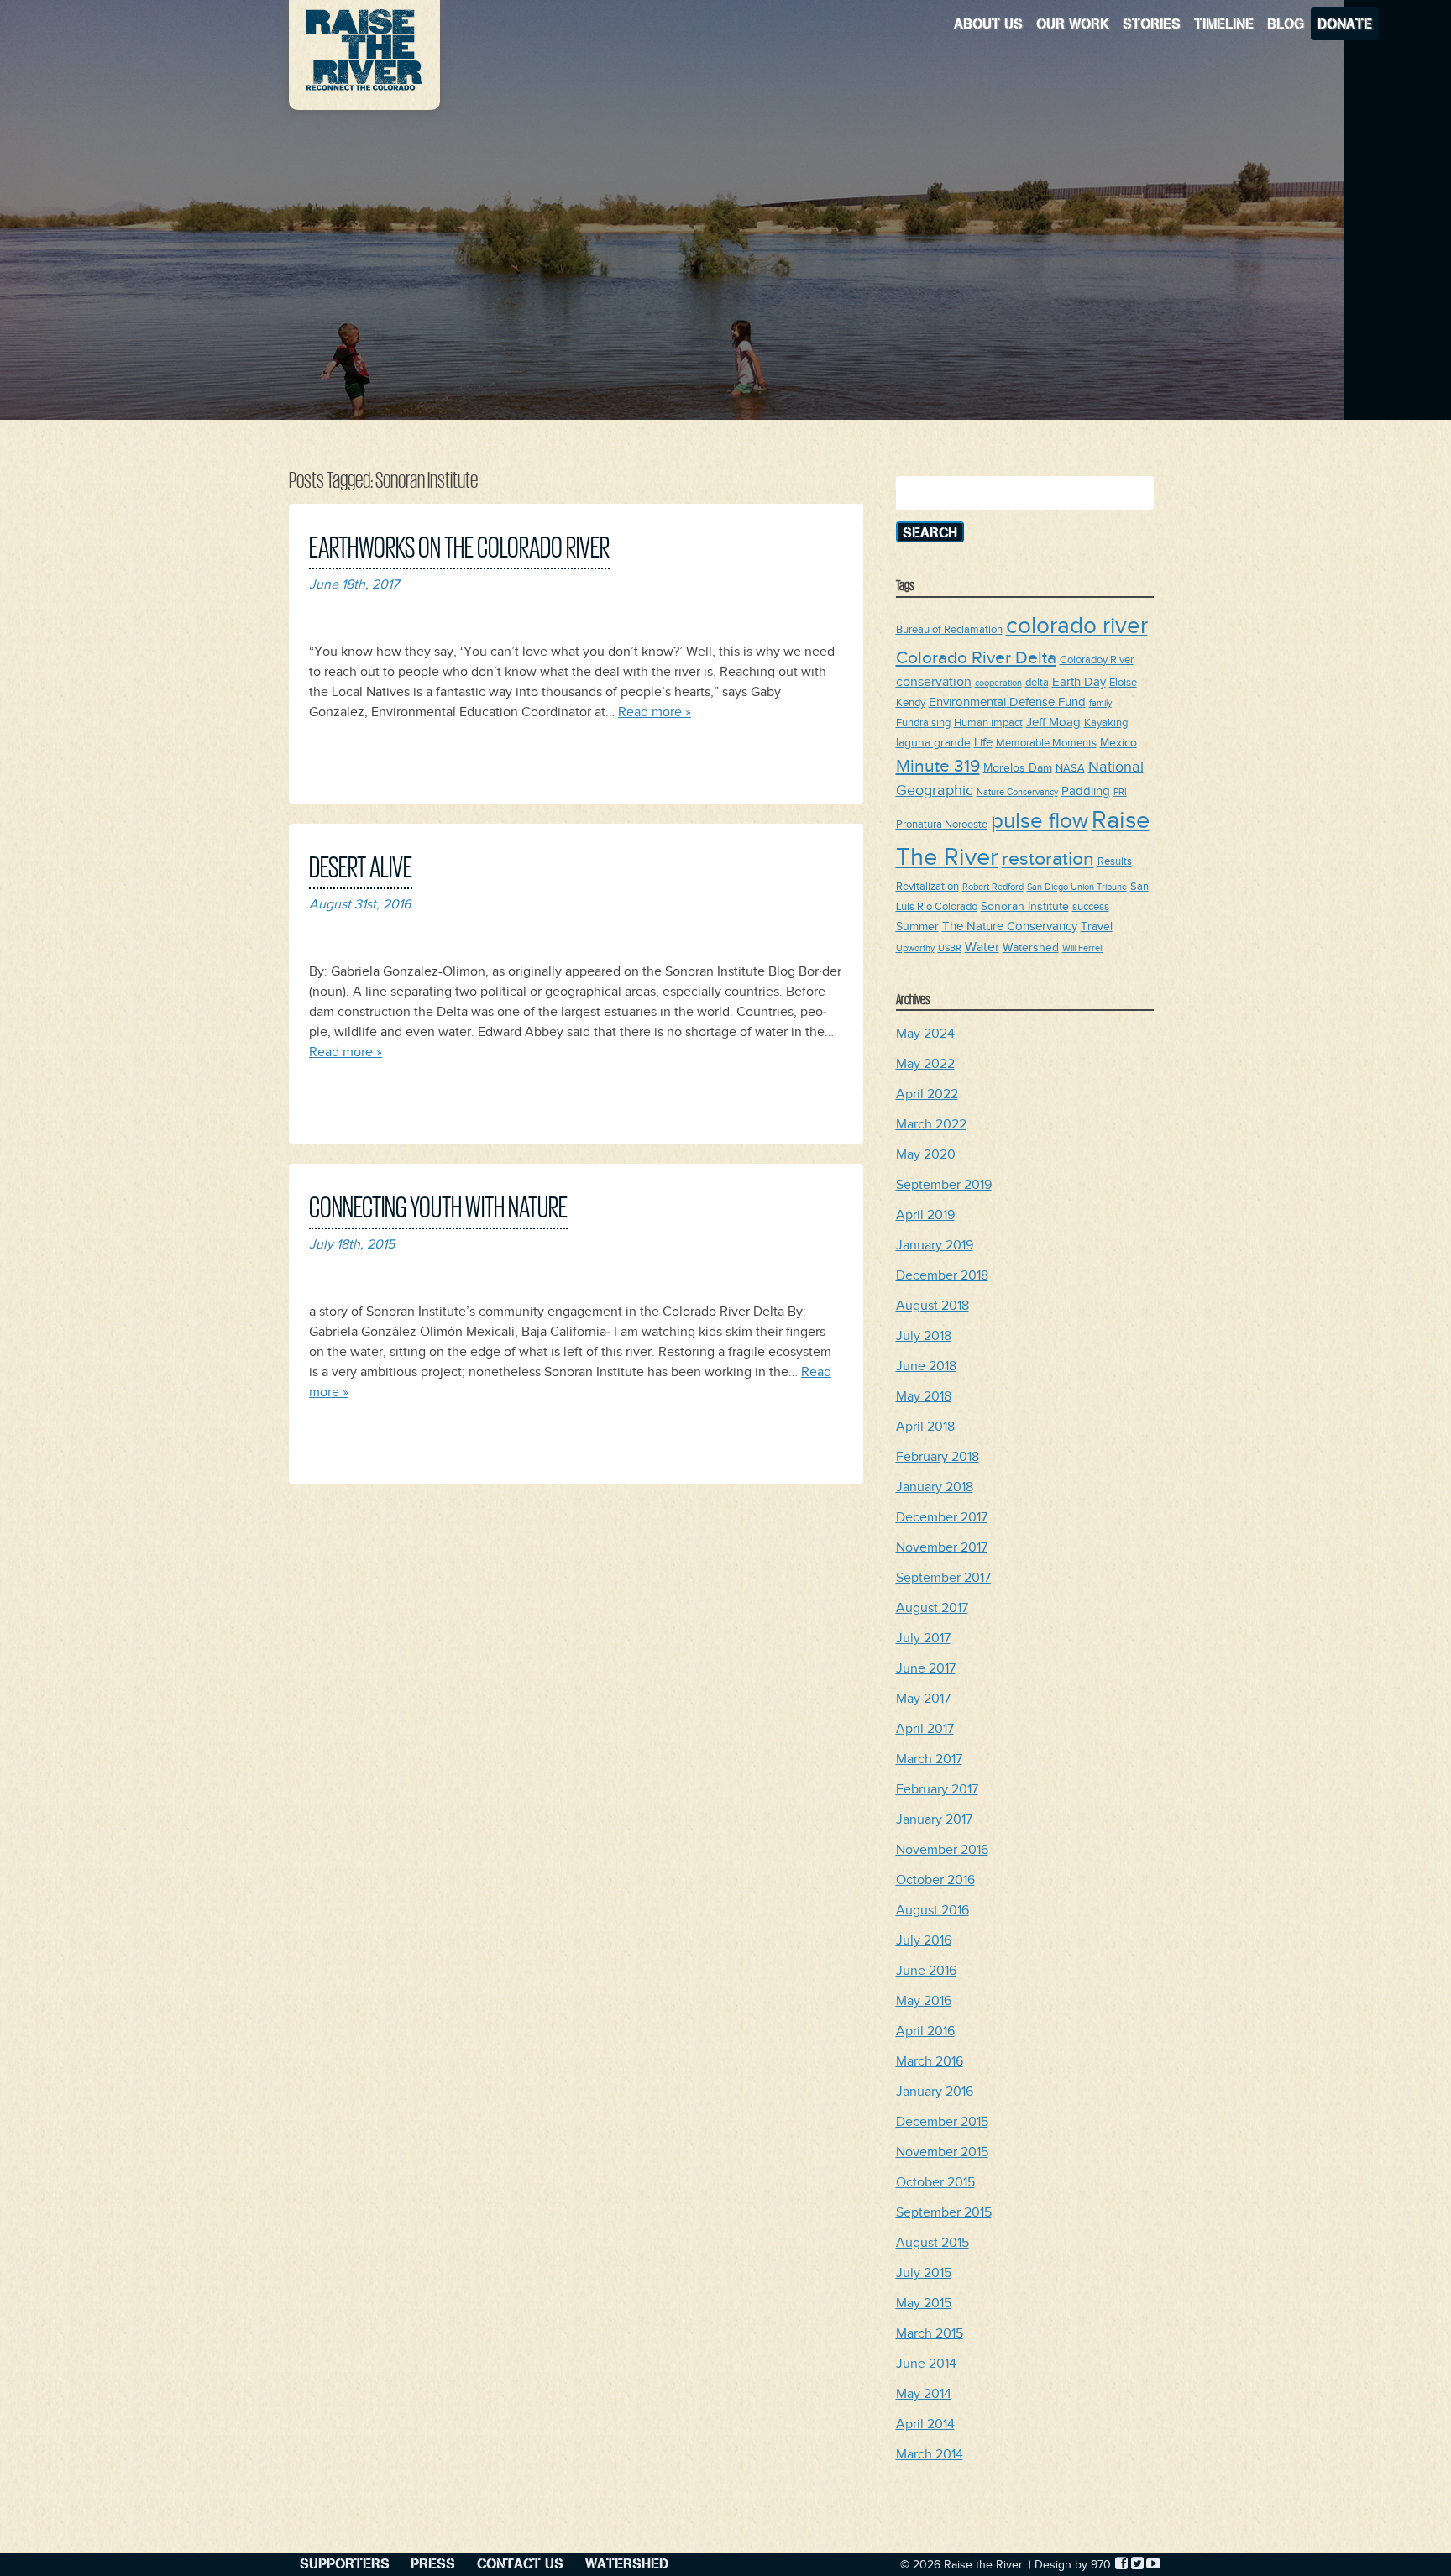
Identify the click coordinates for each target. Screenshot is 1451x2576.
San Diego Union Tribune (1077, 887)
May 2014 (924, 2394)
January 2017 (934, 1820)
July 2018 (924, 1336)
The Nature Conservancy (1010, 927)
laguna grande (933, 743)
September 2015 (944, 2213)
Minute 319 (938, 766)
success (1091, 907)
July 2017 (923, 1639)
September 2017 (943, 1578)
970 (1101, 2565)
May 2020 (926, 1155)
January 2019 (935, 1246)
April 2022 (927, 1094)
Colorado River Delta (976, 658)
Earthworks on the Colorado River (459, 545)
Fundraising (923, 723)
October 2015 (935, 2183)
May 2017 (923, 1699)
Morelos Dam (1018, 768)
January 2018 (935, 1487)
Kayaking (1106, 723)
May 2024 (925, 1034)
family (1100, 704)
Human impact (988, 723)
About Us (988, 23)
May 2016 (924, 2001)
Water (982, 947)
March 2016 (930, 2062)
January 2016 (935, 2092)
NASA (1070, 769)
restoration (1048, 859)
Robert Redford (993, 887)
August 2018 (932, 1306)
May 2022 (925, 1064)
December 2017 (942, 1518)
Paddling (1086, 791)
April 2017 (925, 1729)
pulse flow (1040, 822)
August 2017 (932, 1608)
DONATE (1345, 23)
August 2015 (932, 2243)
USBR (950, 949)
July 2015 (924, 2273)
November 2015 (942, 2152)
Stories (1152, 23)
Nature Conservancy (1017, 793)
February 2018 (938, 1457)
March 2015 (930, 2334)
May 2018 (924, 1397)
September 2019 (944, 1185)
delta (1037, 683)
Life (983, 743)
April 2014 (925, 2424)
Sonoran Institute (1025, 906)
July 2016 (924, 1941)
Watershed (1031, 948)
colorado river (1077, 626)
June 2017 (926, 1669)
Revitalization (927, 887)
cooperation (998, 683)
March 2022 (931, 1125)
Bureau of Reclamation (949, 630)
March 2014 (930, 2455)
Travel (1097, 927)
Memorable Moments (1046, 743)
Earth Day (1079, 682)
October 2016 (935, 1880)
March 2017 (929, 1759)
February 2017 (937, 1790)
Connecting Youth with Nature (438, 1205)
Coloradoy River (1097, 660)
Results (1115, 862)
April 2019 (925, 1215)
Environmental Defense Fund (1007, 702)
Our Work (1073, 23)
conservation (934, 682)
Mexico (1118, 743)
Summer (917, 927)
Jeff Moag (1053, 723)
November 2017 (942, 1548)
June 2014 (926, 2364)
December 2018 (942, 1276)
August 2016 (932, 1911)
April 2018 (925, 1427)
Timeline (1224, 23)
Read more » (655, 712)
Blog (1286, 23)
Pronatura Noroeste (942, 825)
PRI (1120, 793)
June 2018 (926, 1367)
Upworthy (915, 949)
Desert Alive (361, 865)
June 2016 (926, 1971)
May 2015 (924, 2304)
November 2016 (942, 1850)
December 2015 (942, 2122)
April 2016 (925, 2031)
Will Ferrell (1083, 949)
